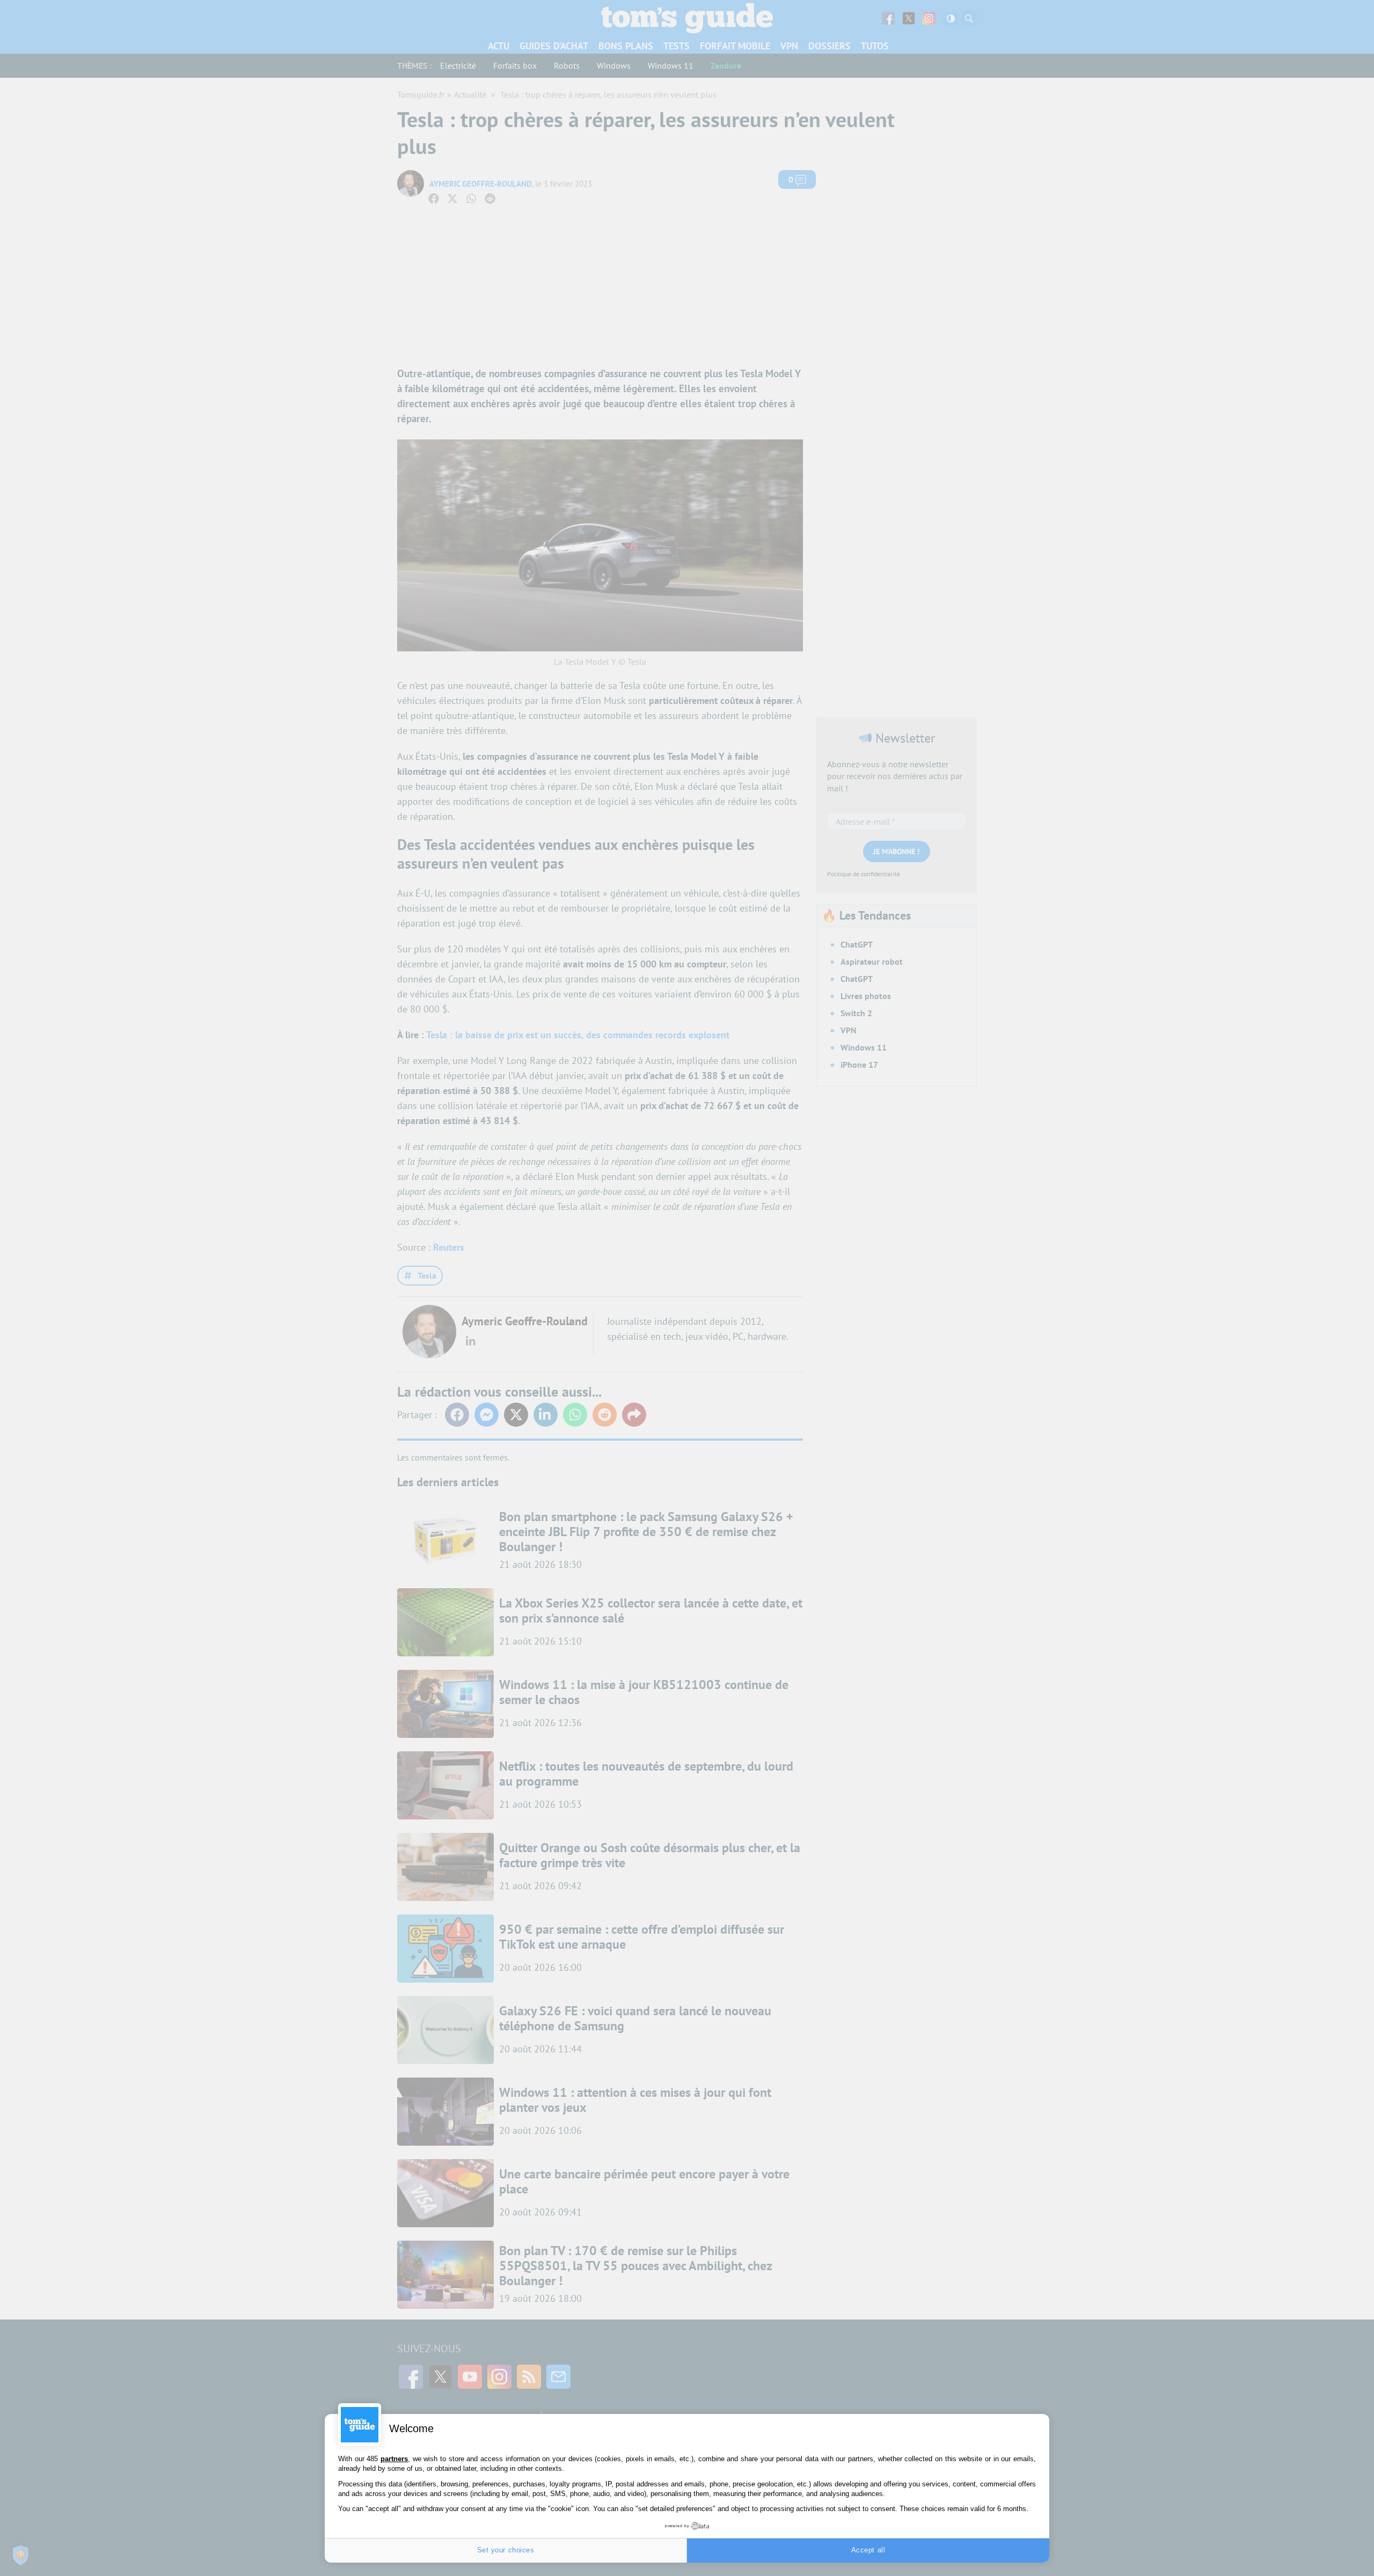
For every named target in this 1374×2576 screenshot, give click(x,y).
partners (394, 2459)
